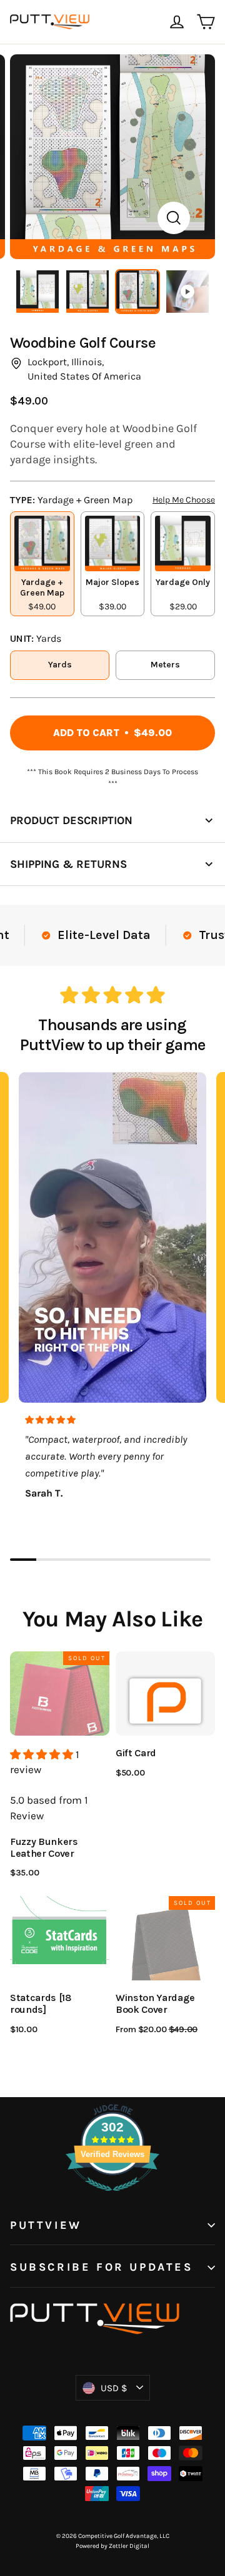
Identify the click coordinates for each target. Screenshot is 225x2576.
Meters (165, 665)
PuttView (46, 2225)
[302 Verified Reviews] (112, 2197)
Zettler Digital (129, 2546)
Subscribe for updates (102, 2267)
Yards (60, 665)
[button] (43, 1754)
